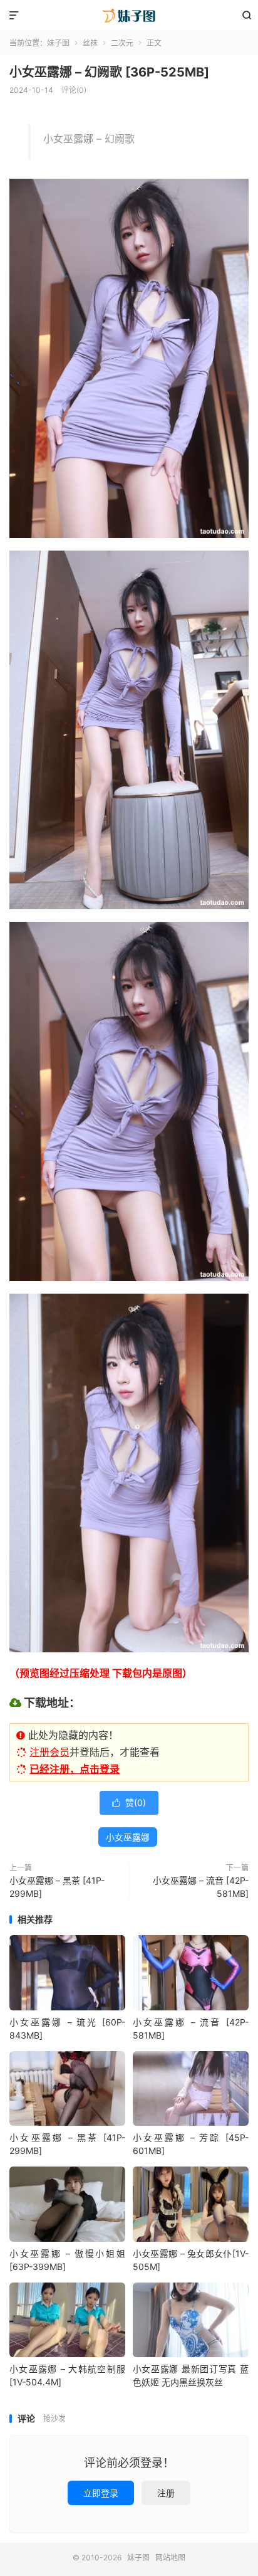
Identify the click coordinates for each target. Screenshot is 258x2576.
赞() (129, 1803)
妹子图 (129, 16)
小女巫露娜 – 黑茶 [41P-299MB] (57, 1887)
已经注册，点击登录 (75, 1769)
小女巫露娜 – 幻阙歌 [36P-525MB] (109, 72)
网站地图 (170, 2558)
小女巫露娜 (128, 1837)
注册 (166, 2493)
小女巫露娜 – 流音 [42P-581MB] (201, 1887)
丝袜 (90, 43)
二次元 (122, 43)
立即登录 (101, 2493)
